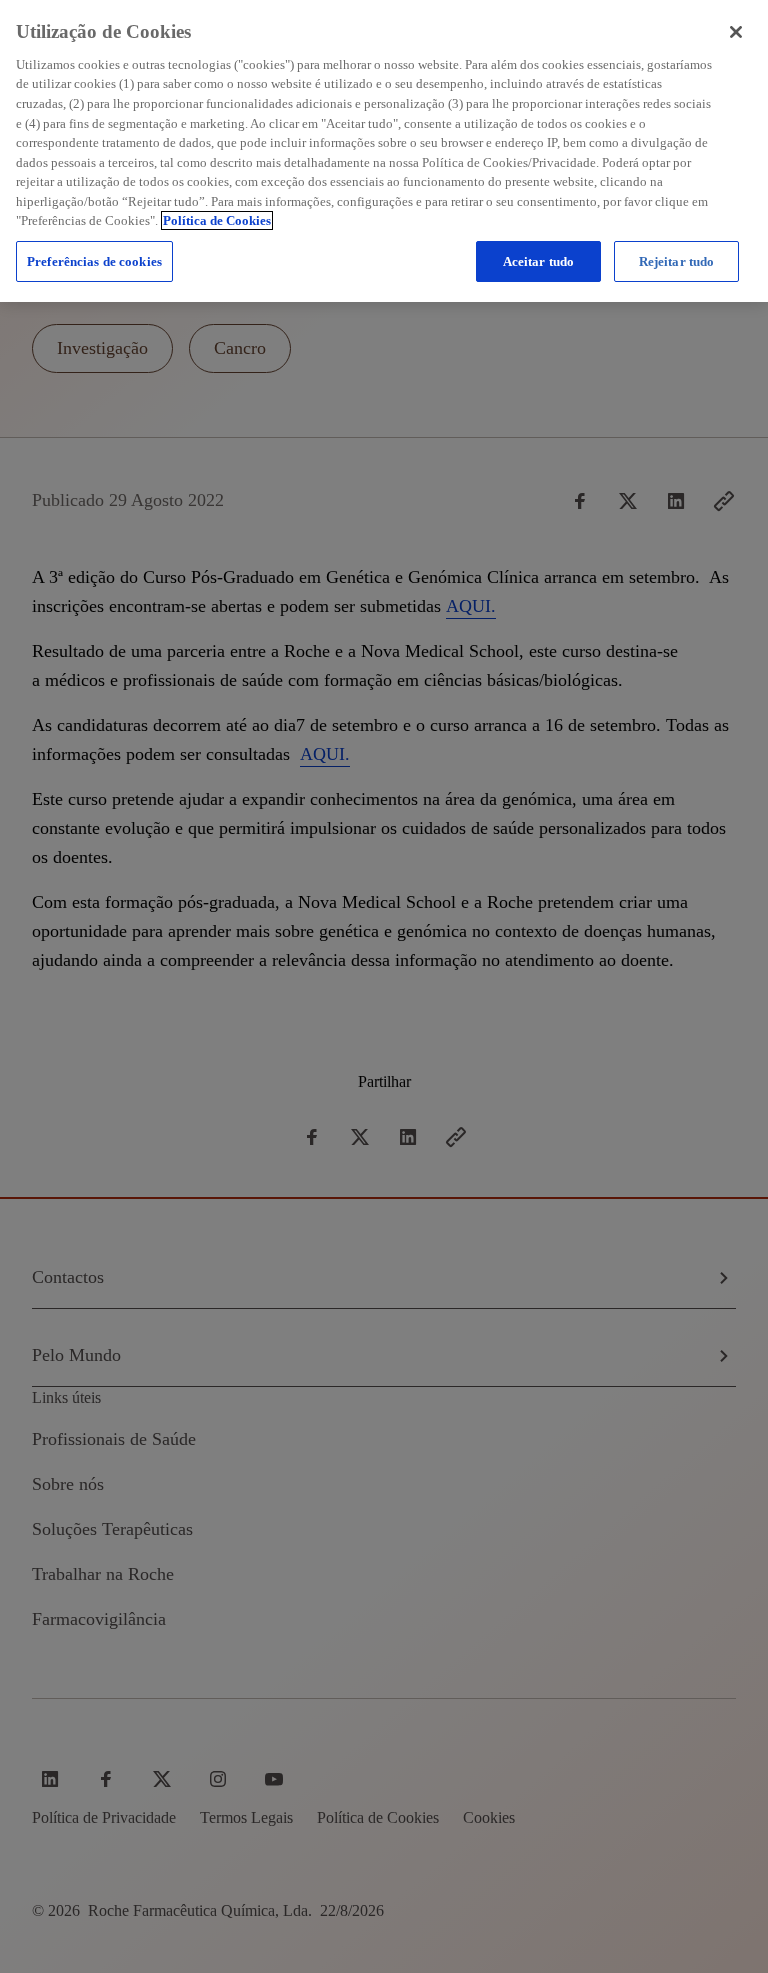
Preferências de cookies (94, 261)
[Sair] (736, 32)
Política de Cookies (217, 220)
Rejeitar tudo (677, 261)
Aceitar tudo (539, 261)
